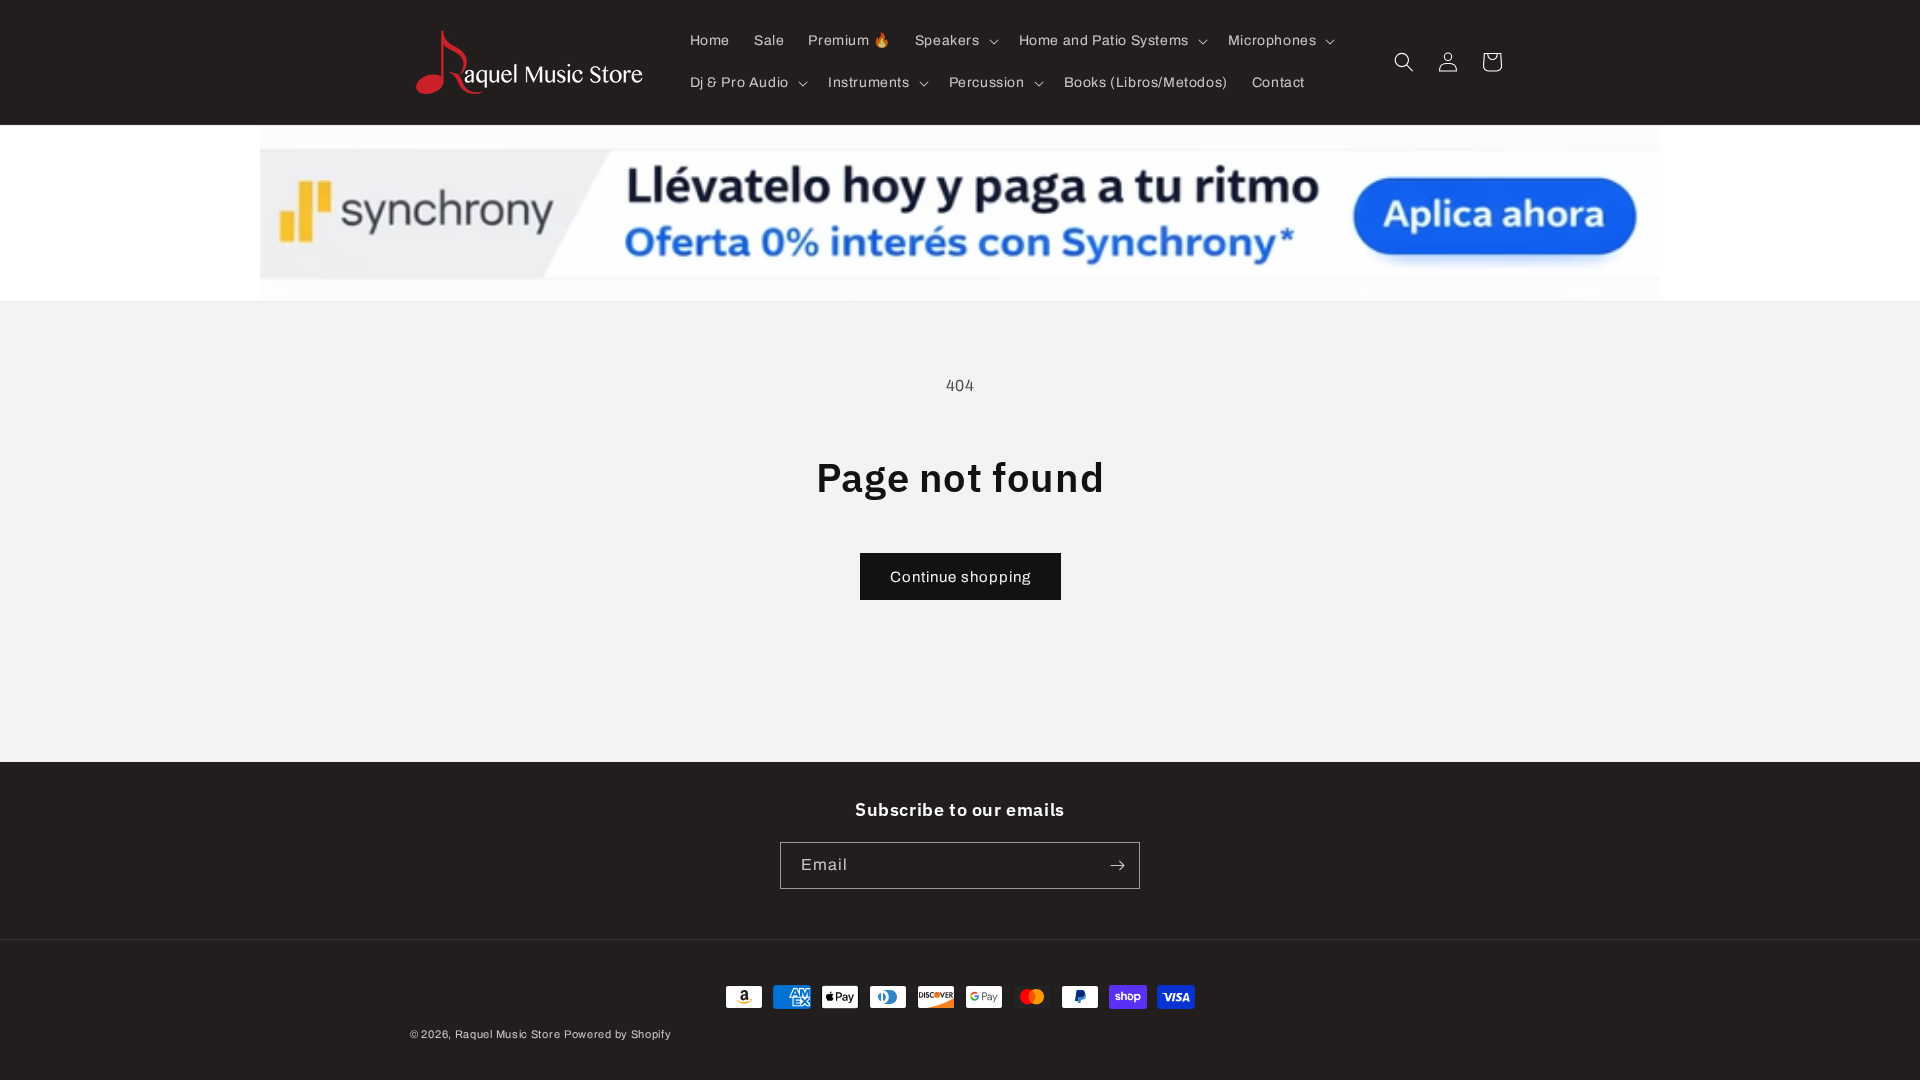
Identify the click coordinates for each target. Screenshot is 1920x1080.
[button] (955, 41)
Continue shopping (960, 577)
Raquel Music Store (508, 1034)
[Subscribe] (1117, 865)
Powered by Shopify (618, 1034)
